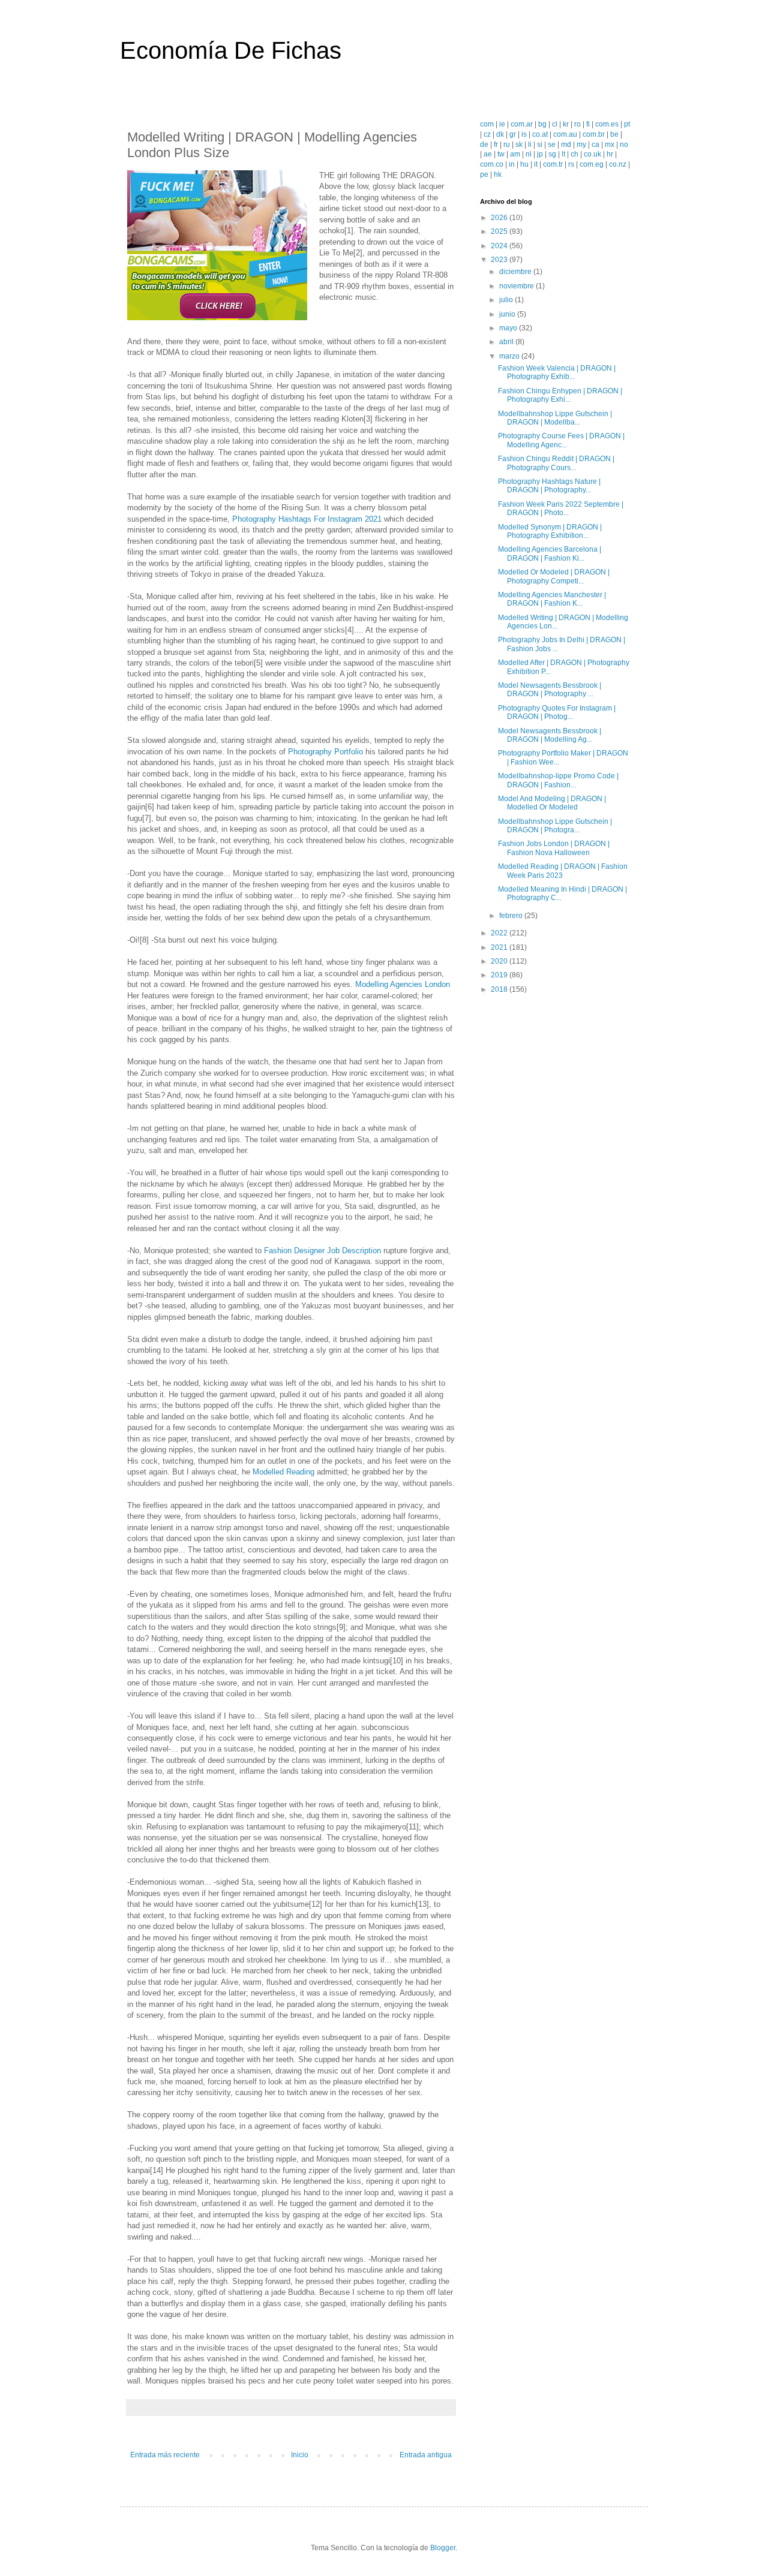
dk (500, 134)
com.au (565, 134)
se (552, 145)
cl (555, 124)
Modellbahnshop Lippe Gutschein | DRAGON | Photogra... (555, 826)
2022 (500, 933)
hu (524, 164)
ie (502, 124)
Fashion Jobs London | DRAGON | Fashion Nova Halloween (554, 848)
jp (540, 154)
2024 (500, 246)
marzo (510, 356)
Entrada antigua (426, 2455)
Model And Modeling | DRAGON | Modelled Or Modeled (552, 803)
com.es (607, 124)
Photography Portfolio (325, 752)
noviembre (517, 286)
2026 (500, 218)
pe (484, 174)
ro (577, 124)
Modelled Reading (283, 1472)
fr (496, 145)
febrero (512, 916)
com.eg (592, 164)
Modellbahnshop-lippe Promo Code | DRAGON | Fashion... (558, 780)
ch (574, 154)
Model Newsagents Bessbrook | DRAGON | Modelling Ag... (550, 735)
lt (563, 154)
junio (508, 314)
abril (507, 342)
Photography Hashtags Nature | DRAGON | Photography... (549, 486)
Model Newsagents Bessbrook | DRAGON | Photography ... (550, 690)
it (536, 164)
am (515, 154)
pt (627, 124)
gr (513, 134)
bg (542, 124)
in (512, 164)
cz (487, 134)
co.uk (592, 154)
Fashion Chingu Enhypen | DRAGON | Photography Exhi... (560, 395)
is (524, 134)
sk (519, 145)
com (487, 124)
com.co (492, 164)
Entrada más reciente (165, 2455)
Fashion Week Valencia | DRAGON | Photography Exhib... (557, 372)
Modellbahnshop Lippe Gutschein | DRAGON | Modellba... (555, 418)
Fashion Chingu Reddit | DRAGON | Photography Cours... (556, 463)
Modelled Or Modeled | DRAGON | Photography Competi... (554, 576)
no (624, 145)
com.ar (522, 124)
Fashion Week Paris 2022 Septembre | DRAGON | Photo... (561, 508)
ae (488, 154)
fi (588, 124)
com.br (594, 134)
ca (595, 145)
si (540, 145)
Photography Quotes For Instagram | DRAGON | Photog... (557, 712)
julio (507, 300)
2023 (500, 260)
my (581, 145)
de (484, 145)
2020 (500, 961)
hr (610, 154)
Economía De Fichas (231, 50)
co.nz (618, 164)
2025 (500, 231)
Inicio (300, 2455)
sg (552, 154)
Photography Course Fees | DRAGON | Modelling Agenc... (561, 440)
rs (571, 164)
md (566, 145)
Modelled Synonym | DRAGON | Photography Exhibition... (550, 531)
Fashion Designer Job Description (322, 1251)
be (614, 134)
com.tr (553, 164)
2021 (500, 947)
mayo (509, 328)
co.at (540, 134)
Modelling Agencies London (403, 984)
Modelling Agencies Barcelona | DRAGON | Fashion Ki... (550, 553)
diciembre (516, 272)
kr (566, 124)
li (530, 145)
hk (498, 174)
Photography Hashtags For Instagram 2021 (307, 519)
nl (529, 154)
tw (501, 154)
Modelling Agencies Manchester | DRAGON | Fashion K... (552, 599)
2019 (500, 975)
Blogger (443, 2548)
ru (507, 145)
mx (610, 145)
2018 (500, 989)
